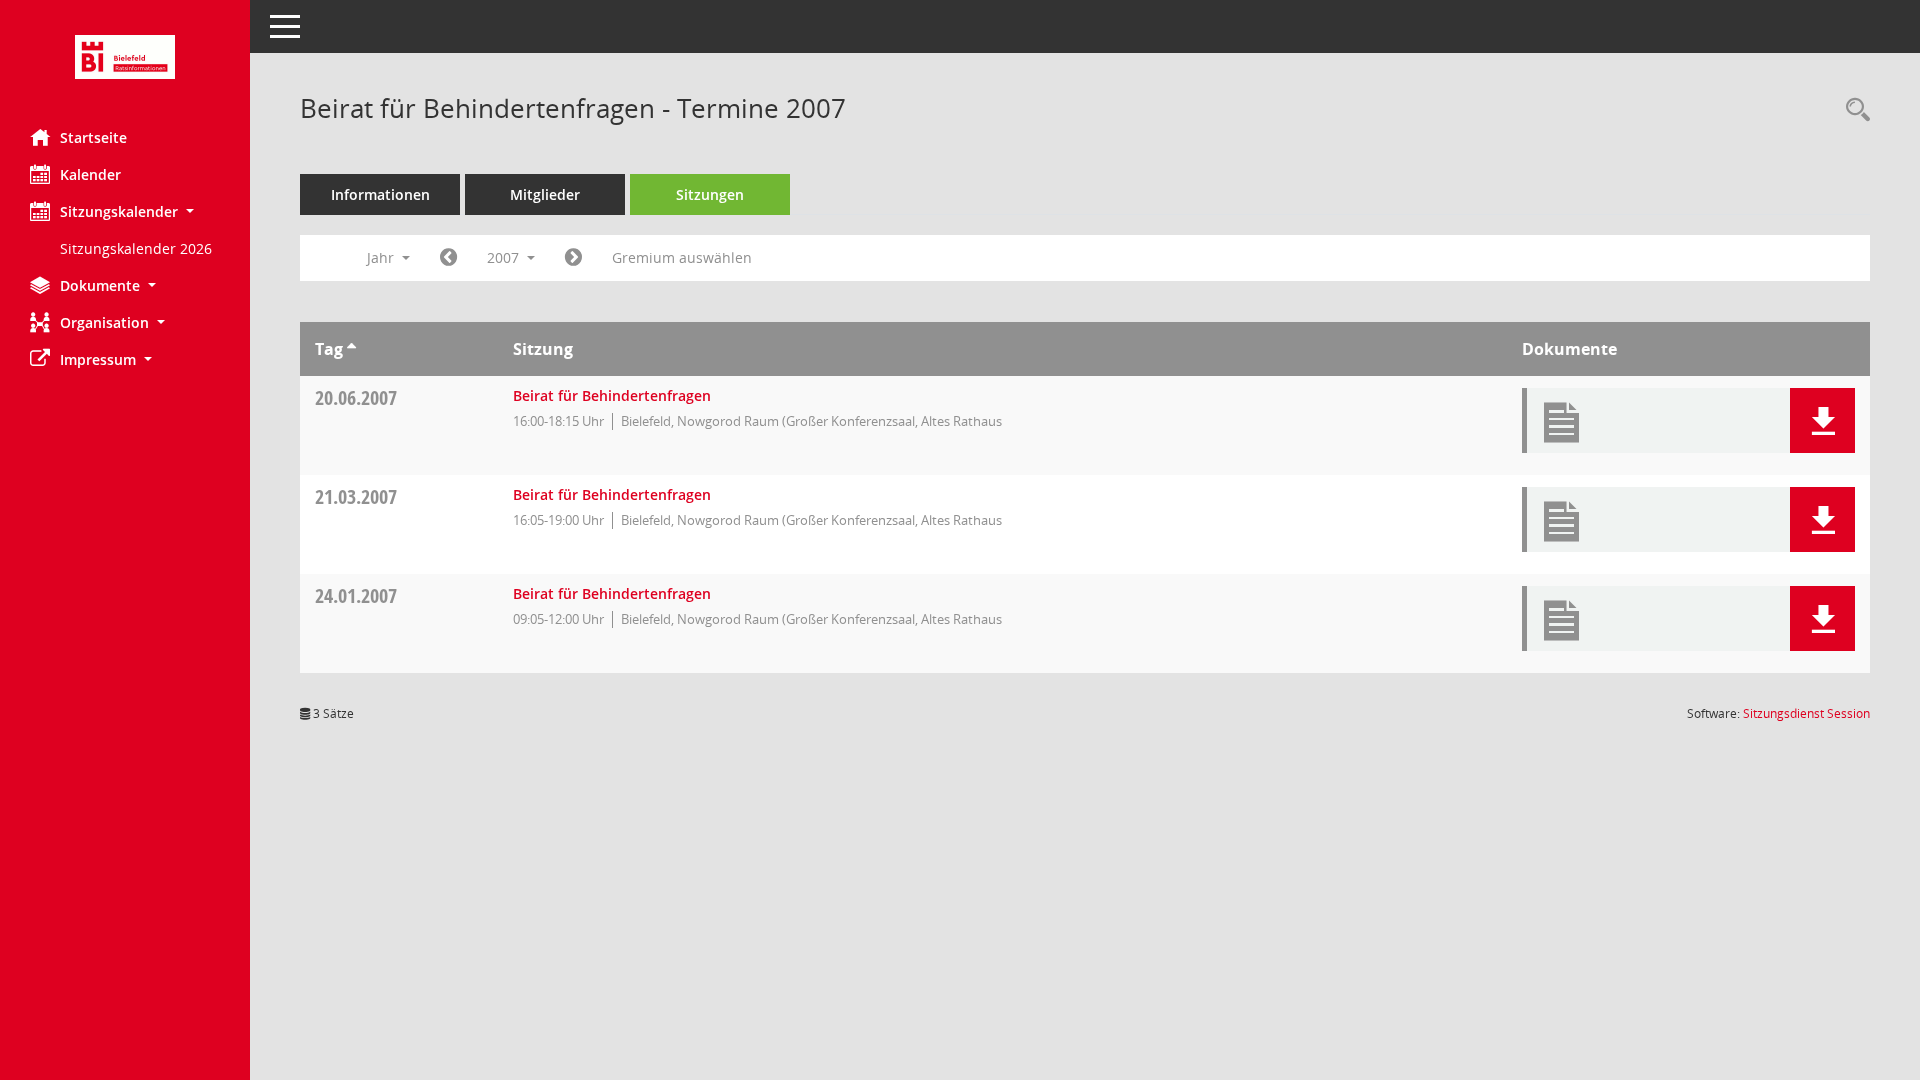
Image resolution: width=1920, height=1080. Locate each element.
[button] (125, 211)
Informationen (380, 194)
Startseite (93, 137)
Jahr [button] (382, 257)
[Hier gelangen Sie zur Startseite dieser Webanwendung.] (125, 57)
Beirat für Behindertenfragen (612, 395)
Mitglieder (545, 194)
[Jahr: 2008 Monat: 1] (573, 258)
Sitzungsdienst (1806, 713)
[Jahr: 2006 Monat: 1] (448, 258)
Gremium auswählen (682, 257)
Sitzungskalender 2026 (136, 248)
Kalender (90, 174)
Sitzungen (710, 194)
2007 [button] (505, 257)
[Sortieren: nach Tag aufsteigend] (351, 349)
